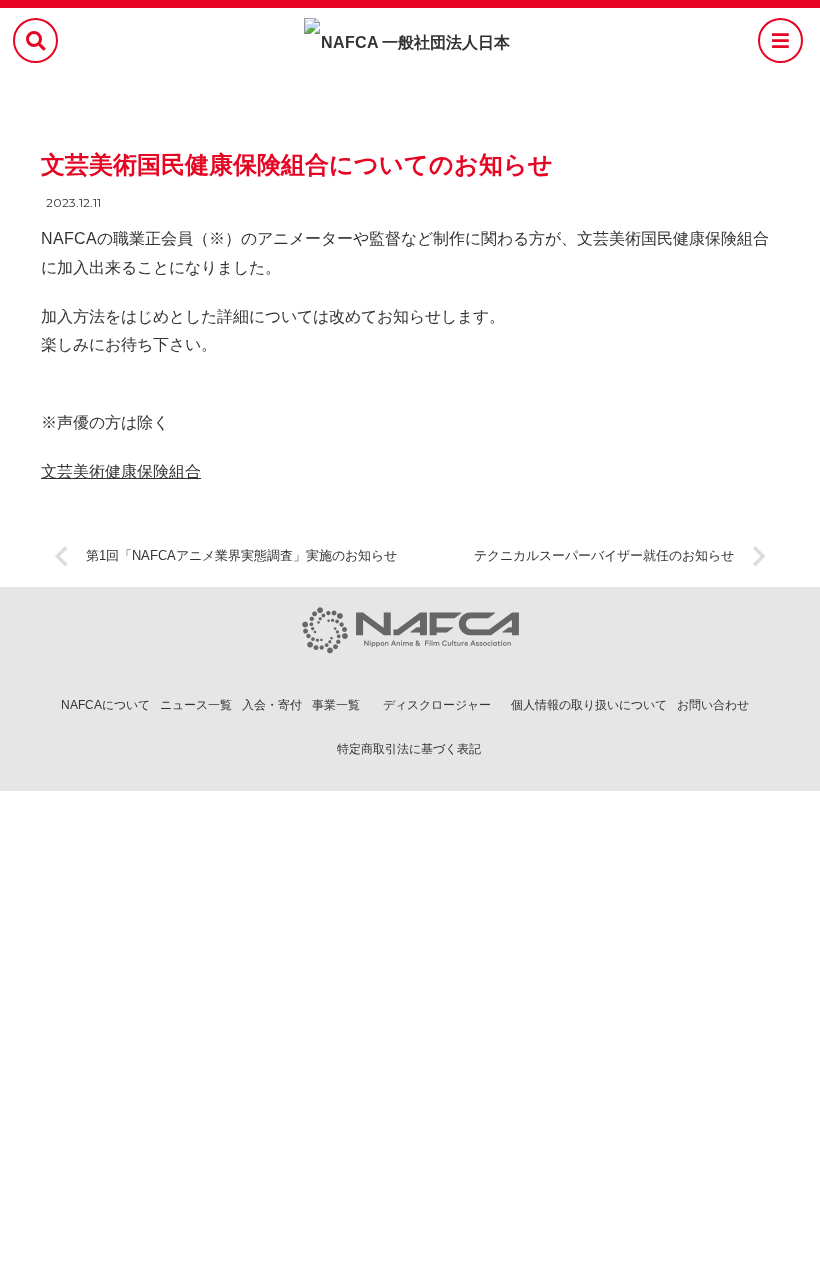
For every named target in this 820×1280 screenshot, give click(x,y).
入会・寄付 (272, 705)
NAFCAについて (105, 705)
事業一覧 (336, 705)
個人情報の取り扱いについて (589, 705)
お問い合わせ (713, 705)
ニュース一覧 (196, 705)
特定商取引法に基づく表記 (409, 749)
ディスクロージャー (437, 705)
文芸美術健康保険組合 (121, 471)
